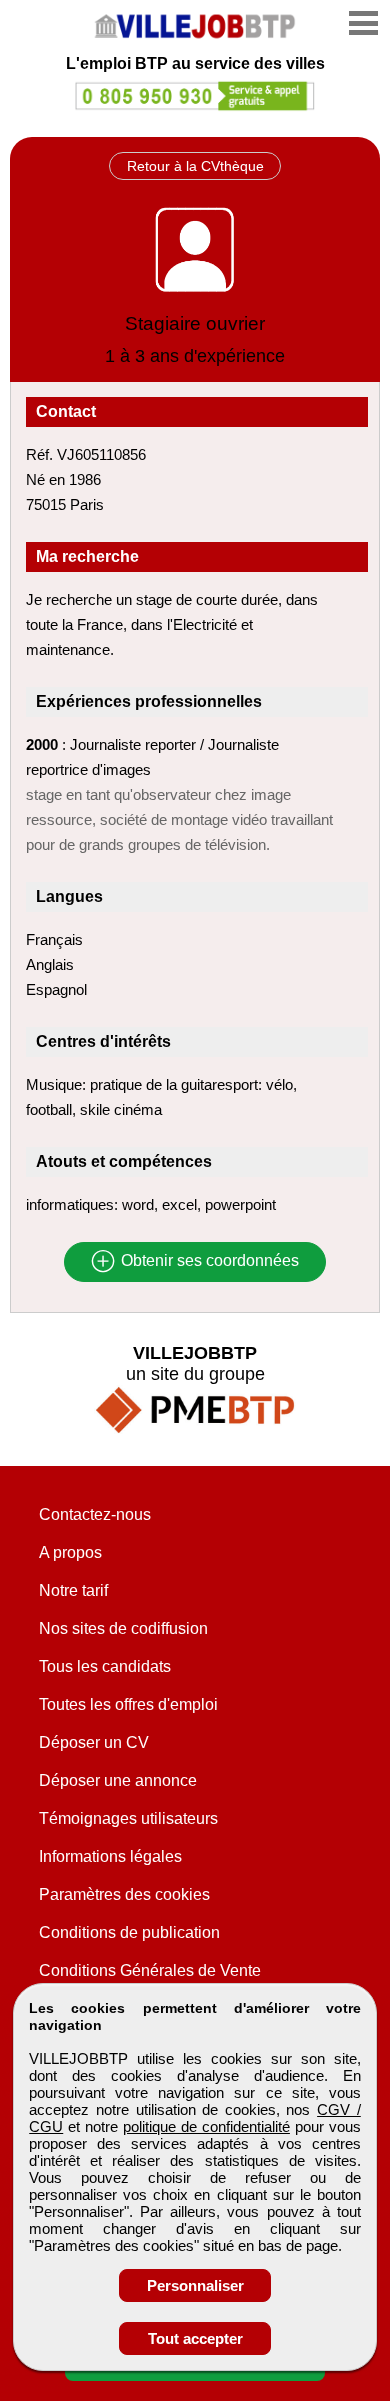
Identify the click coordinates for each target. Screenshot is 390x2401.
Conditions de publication (129, 1932)
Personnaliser (195, 2285)
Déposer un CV (94, 1742)
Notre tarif (73, 1590)
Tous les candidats (105, 1666)
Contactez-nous (95, 1514)
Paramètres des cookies (124, 1894)
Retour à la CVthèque (195, 166)
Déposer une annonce (118, 1780)
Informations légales (110, 1856)
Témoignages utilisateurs (128, 1818)
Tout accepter (195, 2338)
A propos (70, 1552)
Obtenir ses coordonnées (208, 1261)
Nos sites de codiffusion (123, 1628)
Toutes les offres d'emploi (128, 1704)
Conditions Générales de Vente (150, 1970)
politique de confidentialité (206, 2126)
